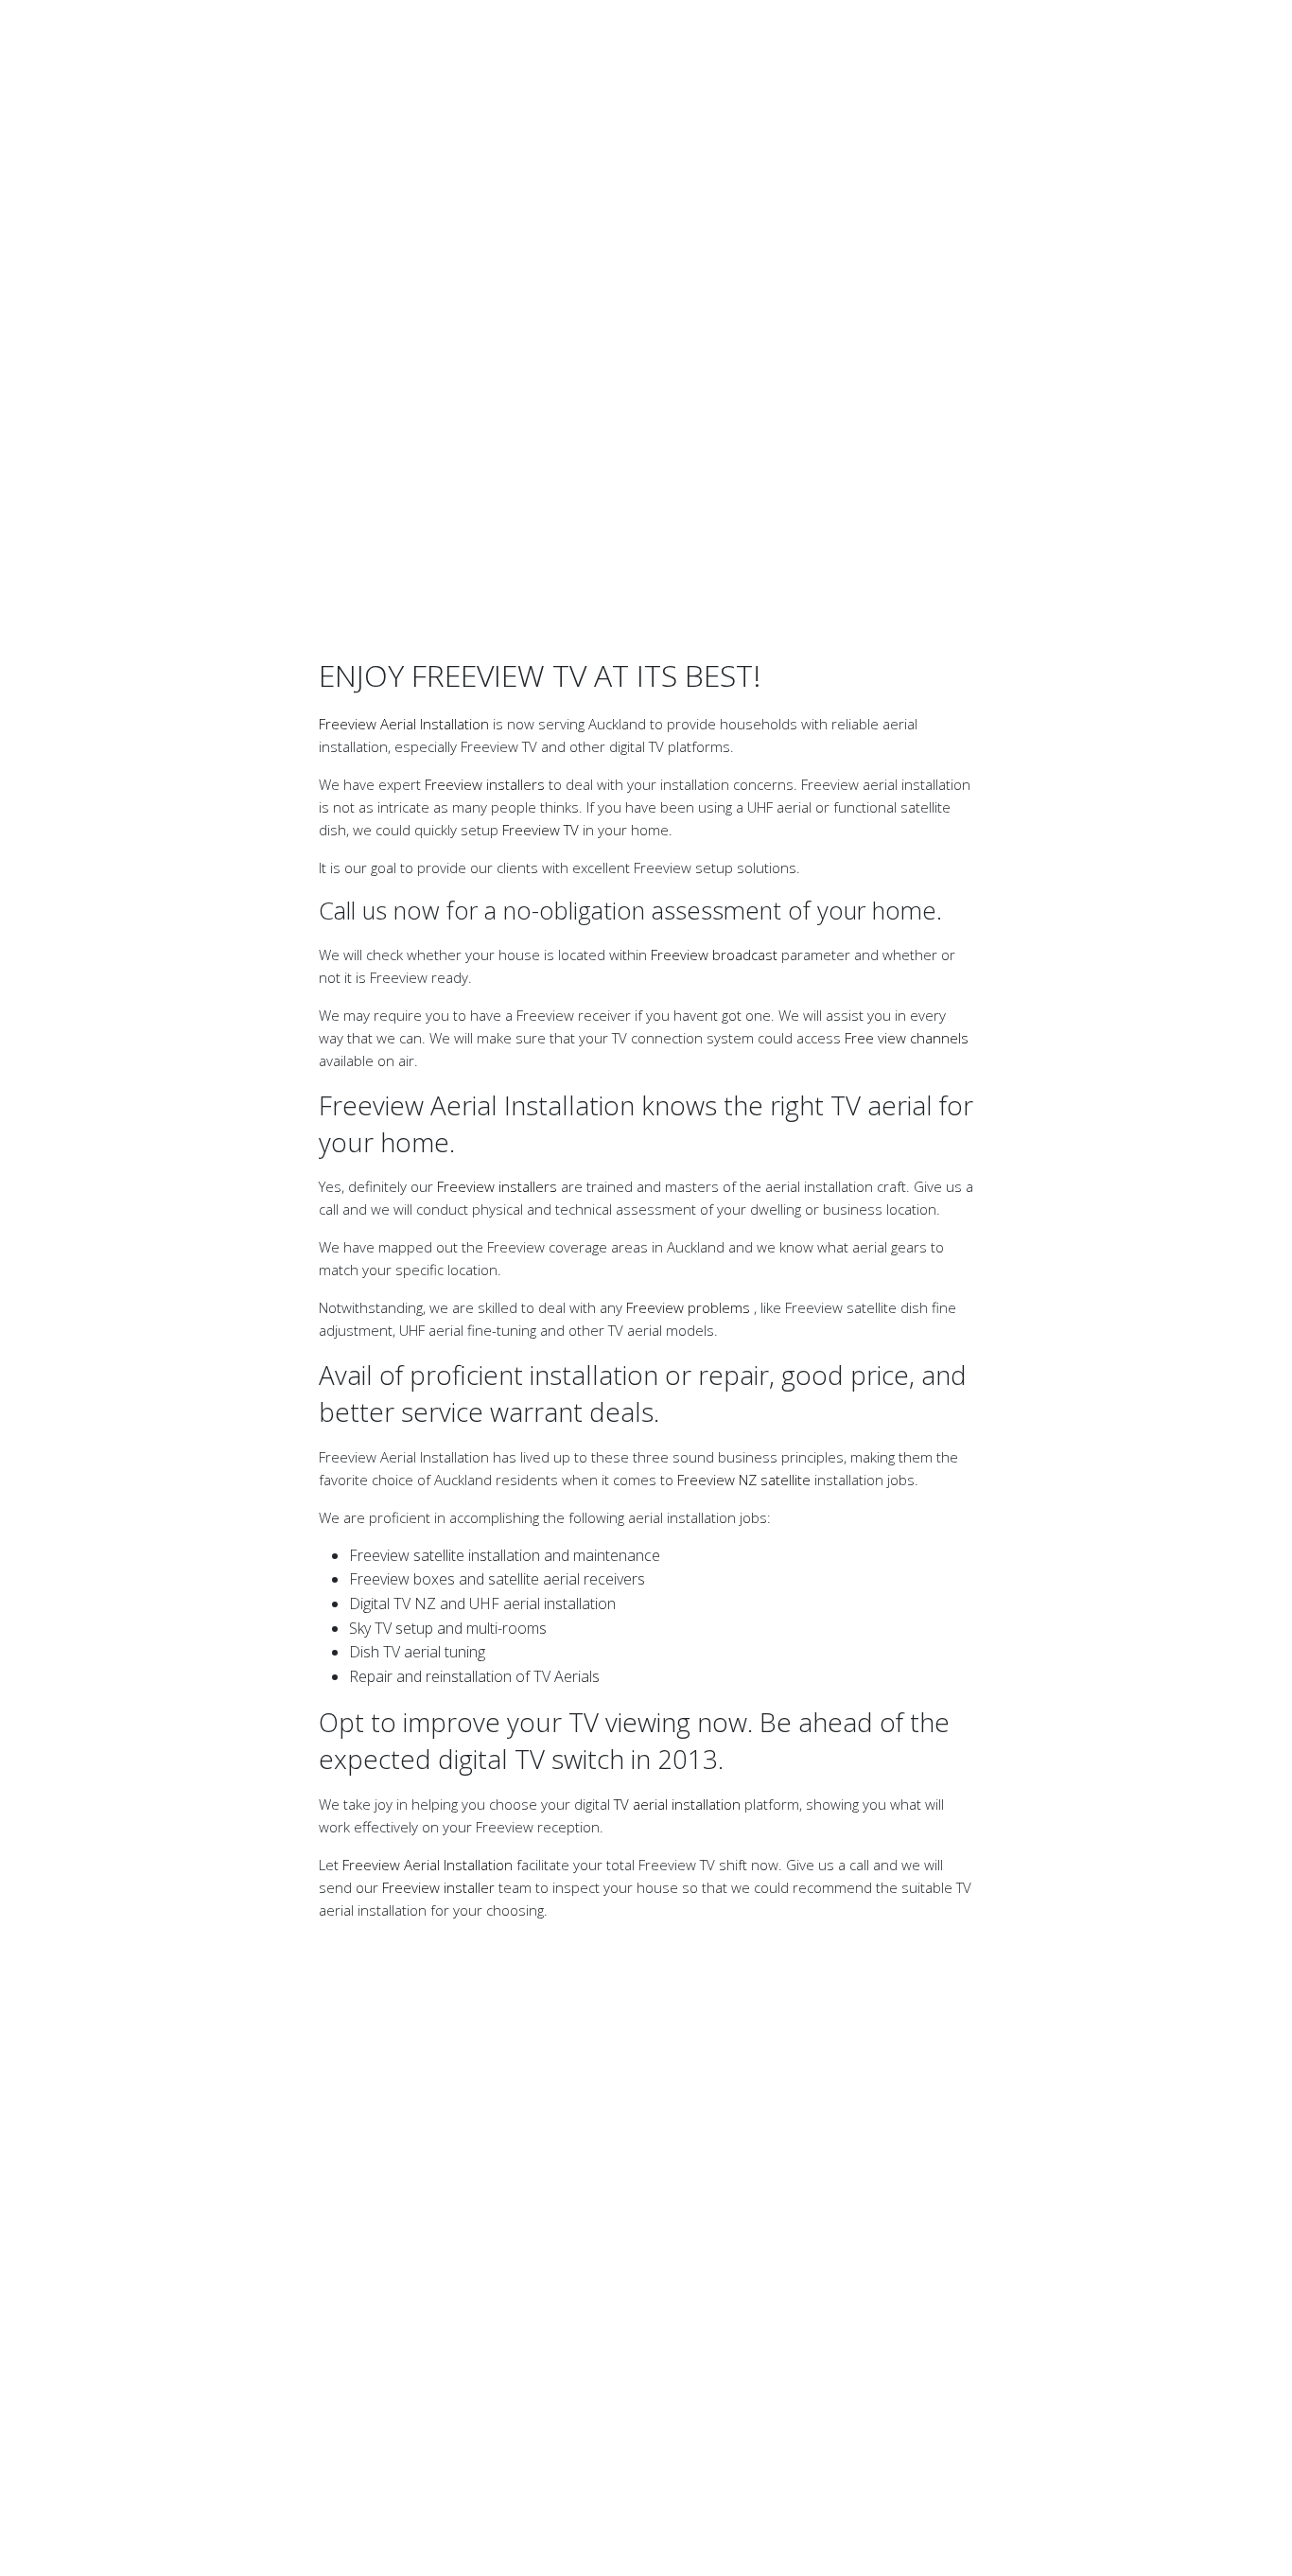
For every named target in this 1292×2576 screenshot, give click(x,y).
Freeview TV (541, 830)
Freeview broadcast (714, 955)
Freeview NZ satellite (744, 1480)
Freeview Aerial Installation (404, 724)
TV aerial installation (677, 1804)
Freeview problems (688, 1307)
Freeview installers (485, 784)
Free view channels (907, 1038)
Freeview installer (438, 1887)
